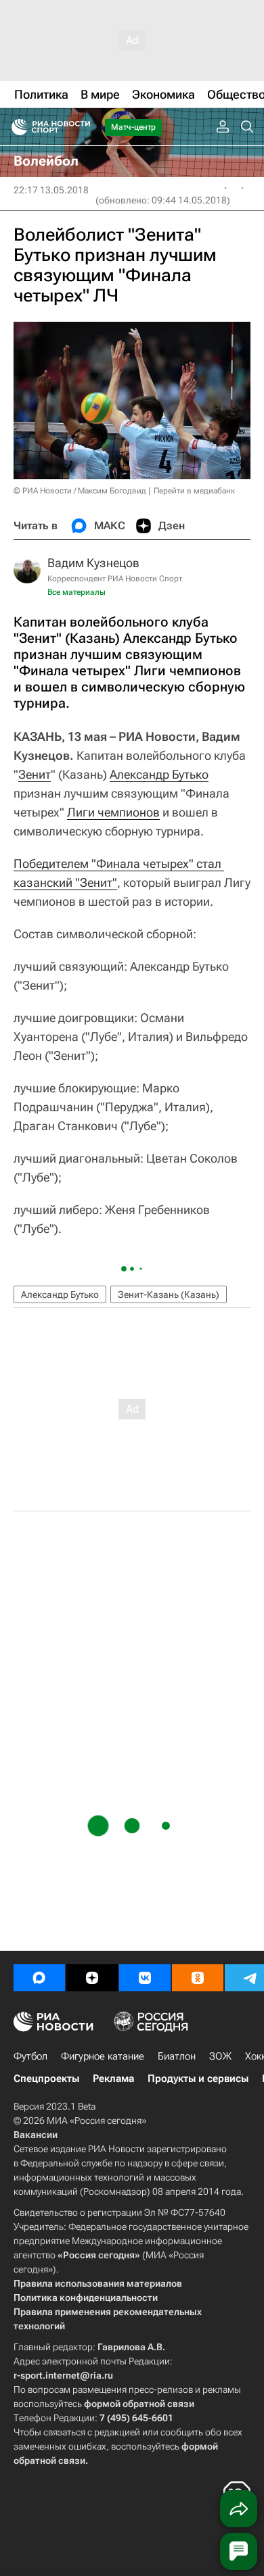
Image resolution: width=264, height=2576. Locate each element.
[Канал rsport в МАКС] (39, 1978)
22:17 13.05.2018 (51, 190)
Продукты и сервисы (198, 2079)
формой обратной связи (139, 2404)
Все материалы (76, 592)
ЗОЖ (220, 2056)
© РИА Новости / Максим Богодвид (80, 491)
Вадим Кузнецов (93, 563)
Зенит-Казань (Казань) (169, 1294)
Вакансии (36, 2135)
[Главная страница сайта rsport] (81, 127)
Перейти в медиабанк (194, 491)
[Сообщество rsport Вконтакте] (145, 1978)
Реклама (113, 2079)
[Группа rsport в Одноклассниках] (198, 1978)
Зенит (35, 774)
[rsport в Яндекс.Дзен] (92, 1978)
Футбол (30, 2056)
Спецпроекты (46, 2079)
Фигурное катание (103, 2056)
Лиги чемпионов (113, 812)
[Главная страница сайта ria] (15, 127)
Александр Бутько (159, 774)
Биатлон (177, 2056)
